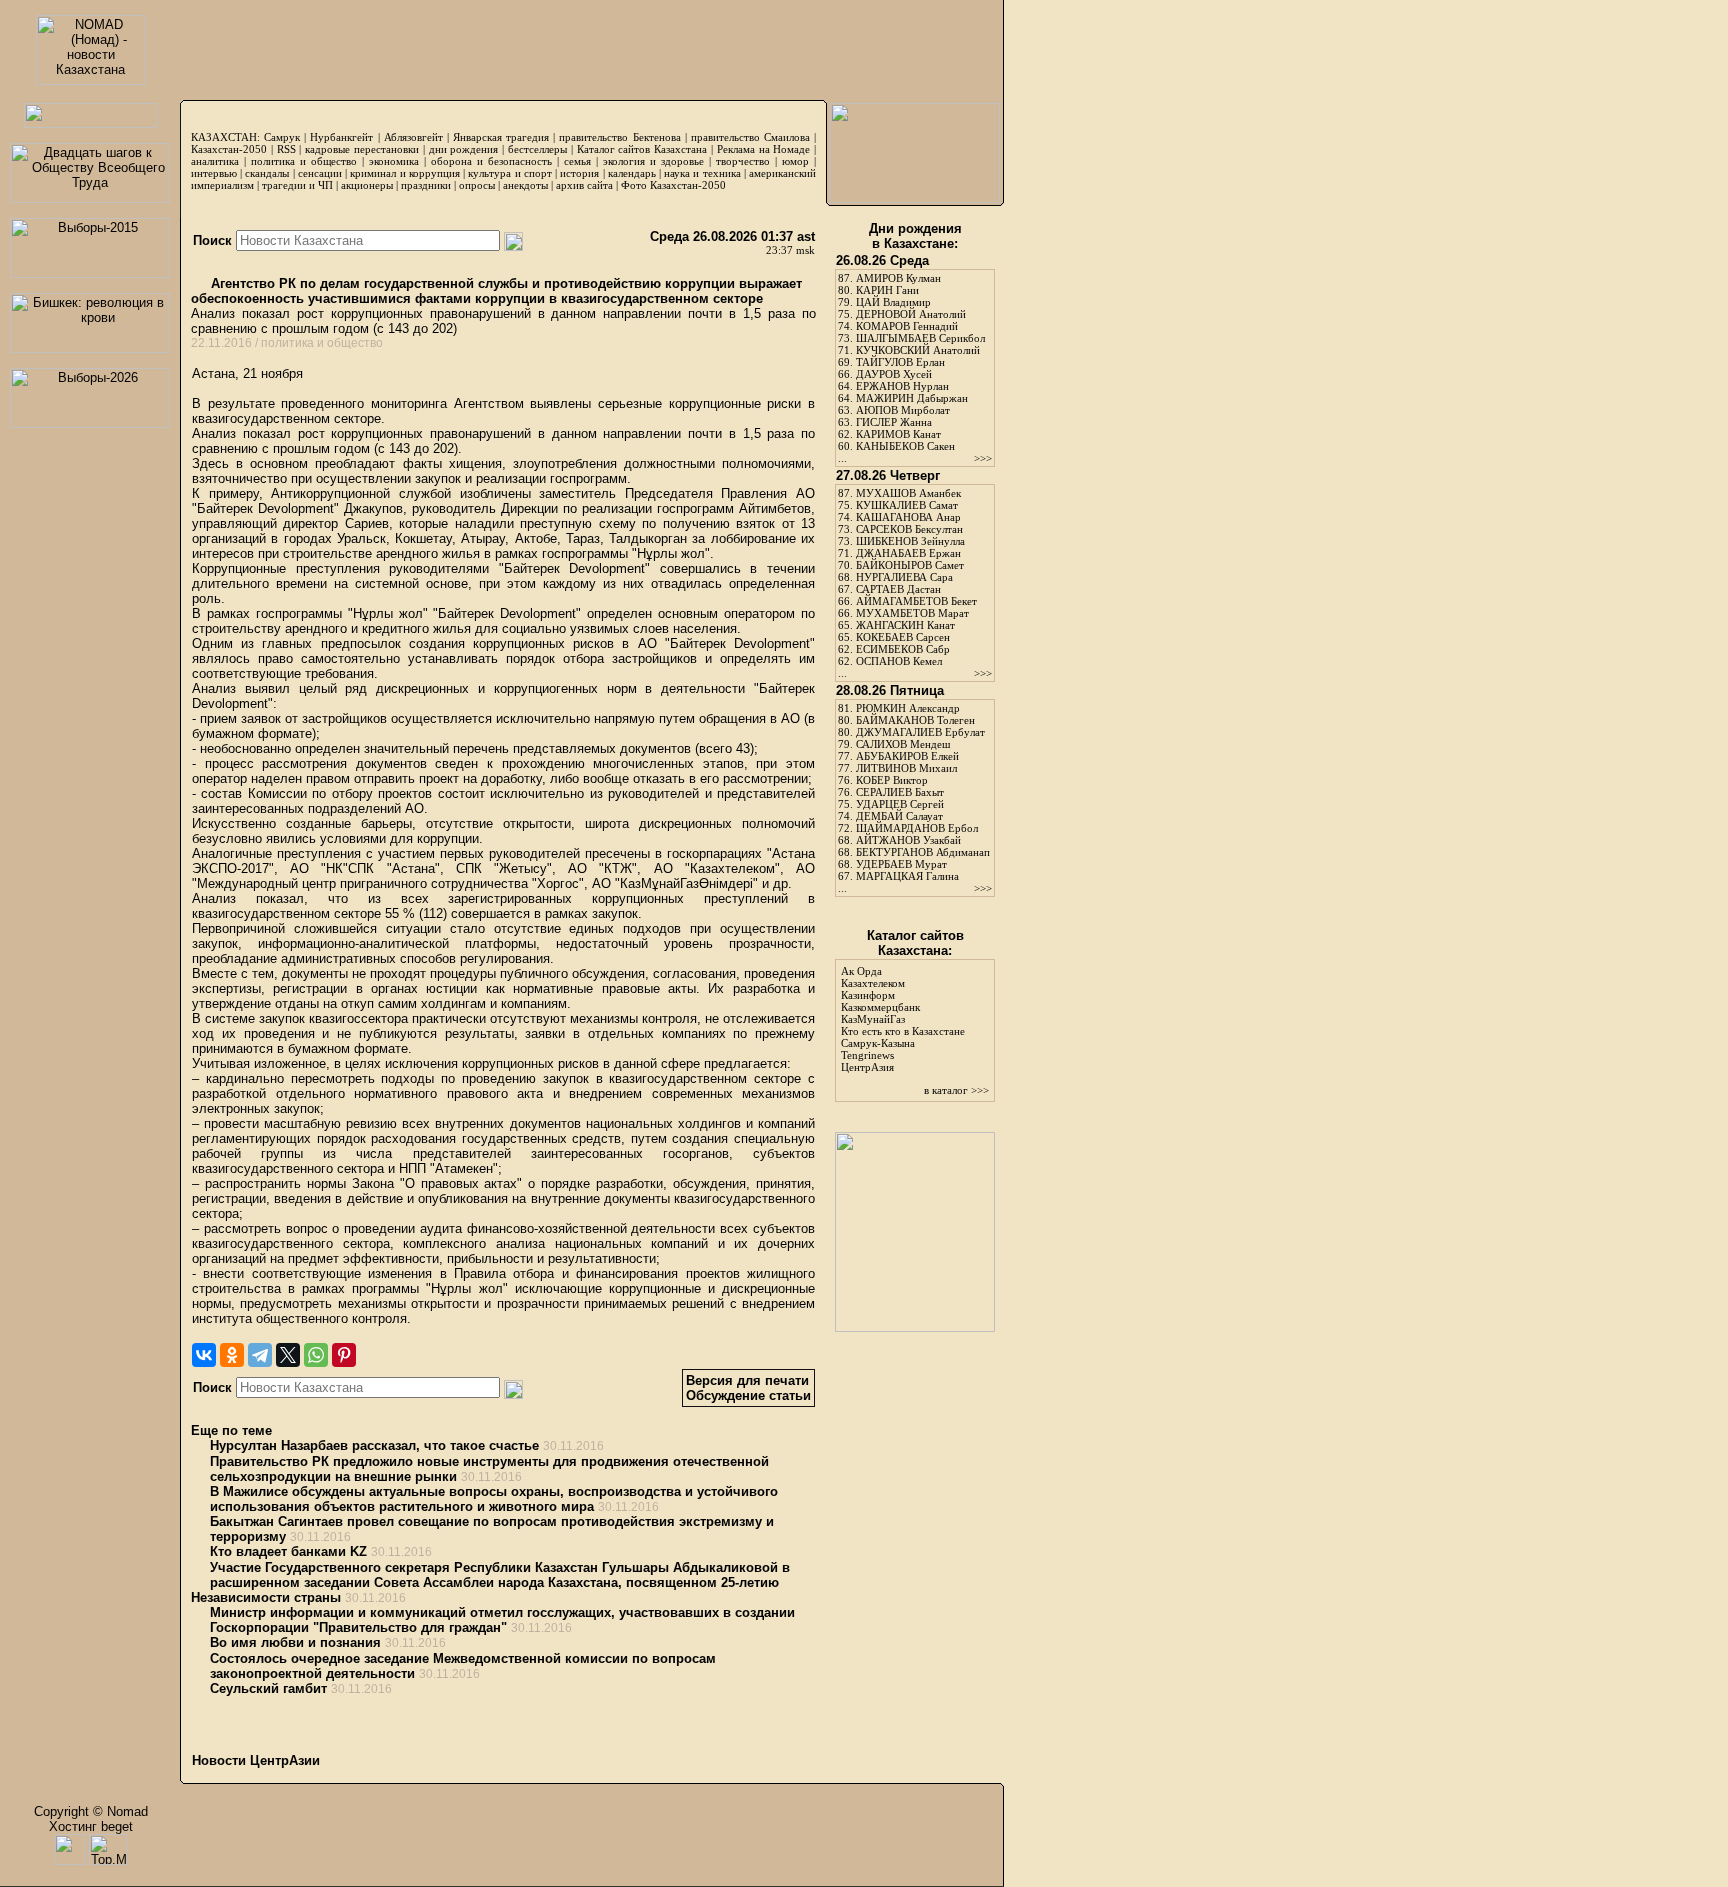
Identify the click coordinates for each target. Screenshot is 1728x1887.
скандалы (267, 173)
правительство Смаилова (750, 137)
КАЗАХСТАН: (225, 137)
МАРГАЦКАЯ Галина (907, 876)
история (579, 173)
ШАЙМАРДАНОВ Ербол (917, 828)
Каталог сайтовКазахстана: (915, 943)
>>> (983, 458)
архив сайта (584, 185)
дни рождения (464, 149)
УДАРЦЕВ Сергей (900, 804)
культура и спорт (509, 173)
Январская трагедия (501, 137)
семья (577, 161)
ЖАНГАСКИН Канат (905, 625)
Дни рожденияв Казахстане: (915, 236)
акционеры (367, 185)
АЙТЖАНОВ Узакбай (908, 840)
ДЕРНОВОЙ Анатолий (911, 314)
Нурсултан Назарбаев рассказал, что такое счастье (374, 1445)
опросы (477, 185)
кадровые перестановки (362, 149)
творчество (743, 161)
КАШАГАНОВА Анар (908, 517)
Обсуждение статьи (748, 1395)
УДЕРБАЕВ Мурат (901, 864)
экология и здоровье (653, 161)
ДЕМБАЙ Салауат (899, 816)
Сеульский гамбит (268, 1688)
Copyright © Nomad (91, 1811)
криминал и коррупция (404, 173)
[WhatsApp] (316, 1355)
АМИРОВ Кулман (898, 278)
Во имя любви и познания (295, 1642)
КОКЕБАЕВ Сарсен (903, 637)
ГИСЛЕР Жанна (894, 422)
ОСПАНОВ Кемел (899, 661)
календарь (632, 173)
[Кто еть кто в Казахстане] (915, 1327)
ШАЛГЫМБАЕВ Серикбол (920, 338)
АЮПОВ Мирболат (903, 410)
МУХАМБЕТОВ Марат (912, 613)
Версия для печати (747, 1380)
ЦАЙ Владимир (893, 302)
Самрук (282, 137)
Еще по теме (231, 1430)
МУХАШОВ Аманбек (908, 493)
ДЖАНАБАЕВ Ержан (908, 553)
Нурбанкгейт (341, 137)
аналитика (215, 161)
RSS (286, 149)
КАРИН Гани (887, 290)
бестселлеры (537, 149)
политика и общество (304, 161)
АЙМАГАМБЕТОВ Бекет (916, 601)
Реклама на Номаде (764, 149)
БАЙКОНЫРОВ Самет (910, 565)
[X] (288, 1355)
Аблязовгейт (413, 137)
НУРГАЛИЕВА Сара (904, 577)
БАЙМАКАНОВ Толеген (915, 720)
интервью (214, 173)
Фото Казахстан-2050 (673, 185)
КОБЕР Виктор (892, 780)
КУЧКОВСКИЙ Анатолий (918, 350)
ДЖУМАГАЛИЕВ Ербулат (920, 732)
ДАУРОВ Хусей (894, 374)
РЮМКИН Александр (908, 708)
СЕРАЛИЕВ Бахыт (900, 792)
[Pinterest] (344, 1355)
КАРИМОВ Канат (898, 434)
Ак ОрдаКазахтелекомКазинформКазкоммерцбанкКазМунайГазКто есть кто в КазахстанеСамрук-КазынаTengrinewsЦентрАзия (903, 1019)
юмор (795, 161)
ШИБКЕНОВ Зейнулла (910, 541)
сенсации (320, 173)
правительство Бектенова (619, 137)
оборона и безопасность (491, 161)
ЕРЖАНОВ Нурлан (902, 386)
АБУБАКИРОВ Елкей (907, 756)
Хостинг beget (91, 1826)
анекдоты (525, 185)
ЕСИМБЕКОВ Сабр (903, 649)
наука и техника (702, 173)
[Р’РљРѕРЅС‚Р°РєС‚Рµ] (204, 1355)
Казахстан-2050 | (234, 149)
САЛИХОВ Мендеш (903, 744)
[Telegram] (260, 1355)
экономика (394, 161)
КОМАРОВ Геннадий (907, 326)
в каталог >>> (956, 1090)
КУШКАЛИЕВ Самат (907, 505)
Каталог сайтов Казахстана (642, 149)
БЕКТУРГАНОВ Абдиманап (923, 852)
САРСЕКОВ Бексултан (909, 529)
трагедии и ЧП (297, 185)
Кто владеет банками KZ (288, 1551)
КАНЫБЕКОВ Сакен (905, 446)
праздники (426, 185)
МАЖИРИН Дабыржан (912, 398)
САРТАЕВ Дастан (898, 589)
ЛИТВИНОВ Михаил (906, 768)
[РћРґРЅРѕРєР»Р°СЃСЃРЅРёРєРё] (232, 1355)
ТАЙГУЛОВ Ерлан (900, 362)
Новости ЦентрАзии (256, 1760)
